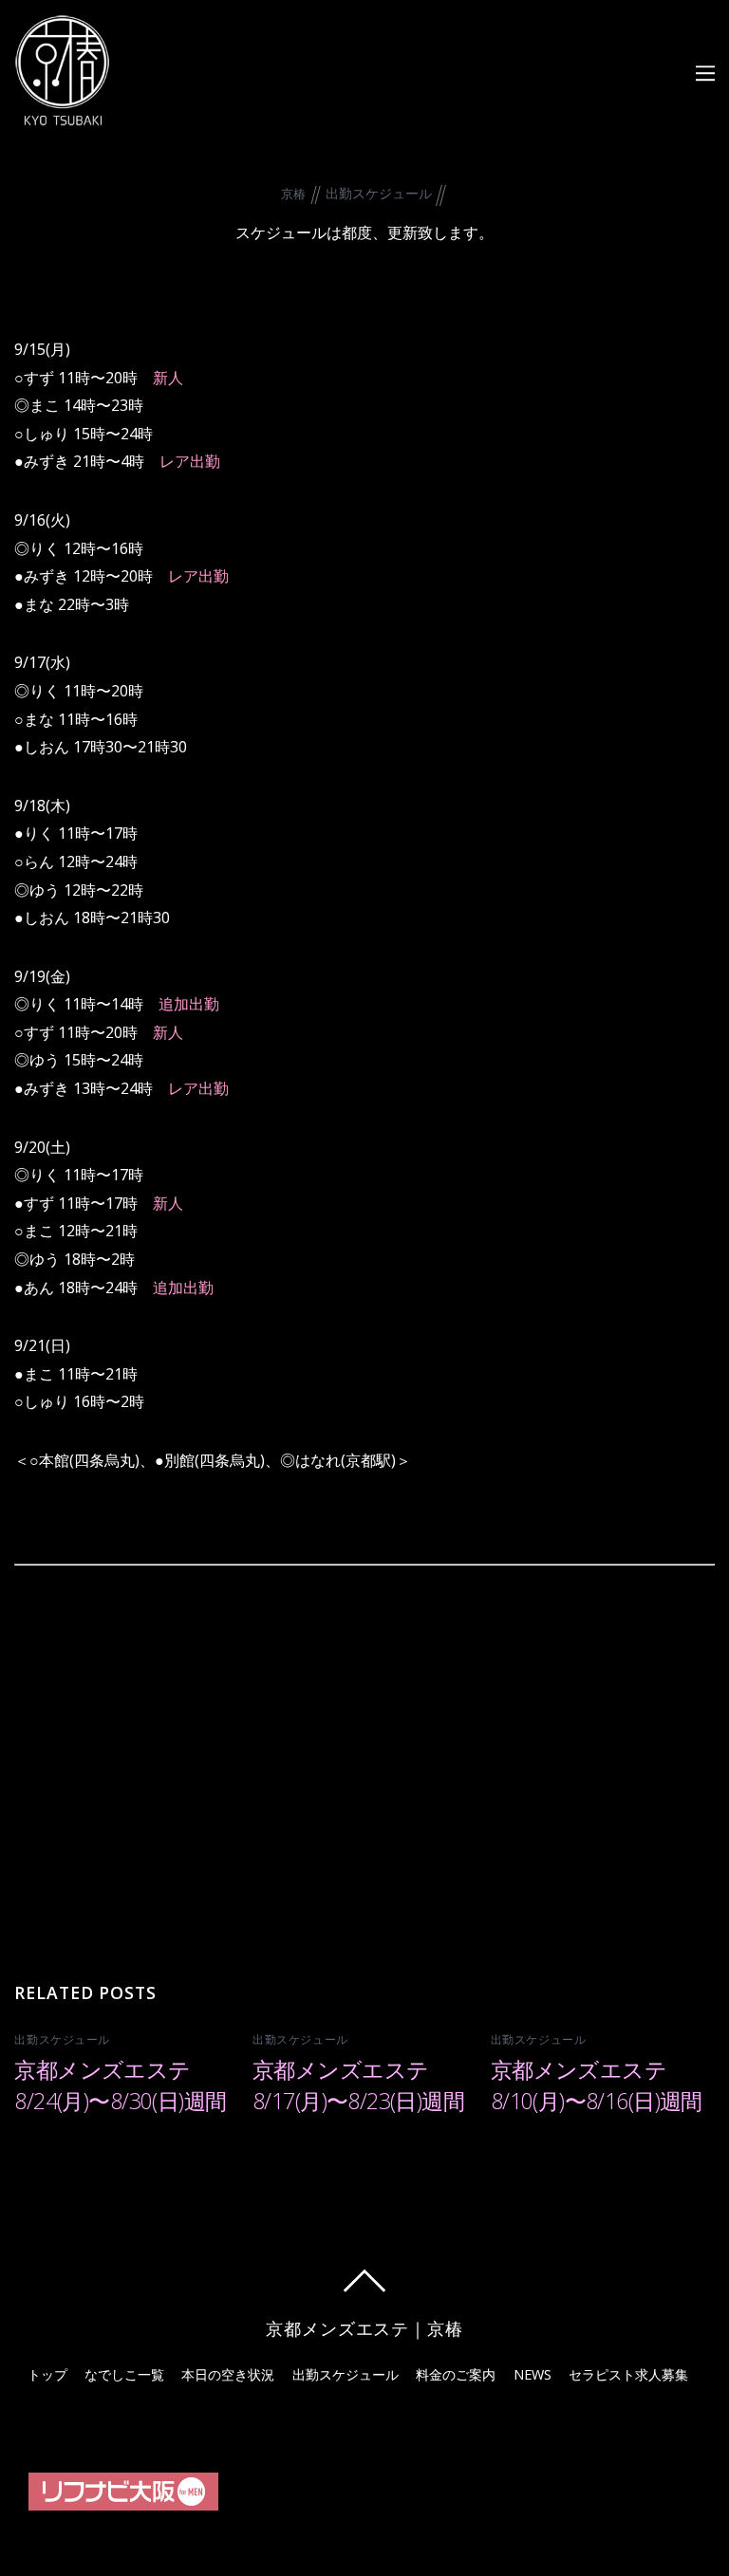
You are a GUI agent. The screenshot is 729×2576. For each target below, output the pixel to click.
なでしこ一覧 (124, 2374)
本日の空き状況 (228, 2374)
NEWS (533, 2374)
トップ (47, 2374)
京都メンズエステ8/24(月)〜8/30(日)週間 (120, 2085)
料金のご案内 (456, 2374)
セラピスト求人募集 (628, 2374)
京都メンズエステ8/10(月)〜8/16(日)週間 (597, 2085)
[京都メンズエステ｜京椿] (62, 115)
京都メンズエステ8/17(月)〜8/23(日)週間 (358, 2085)
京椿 (294, 194)
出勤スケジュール (379, 193)
